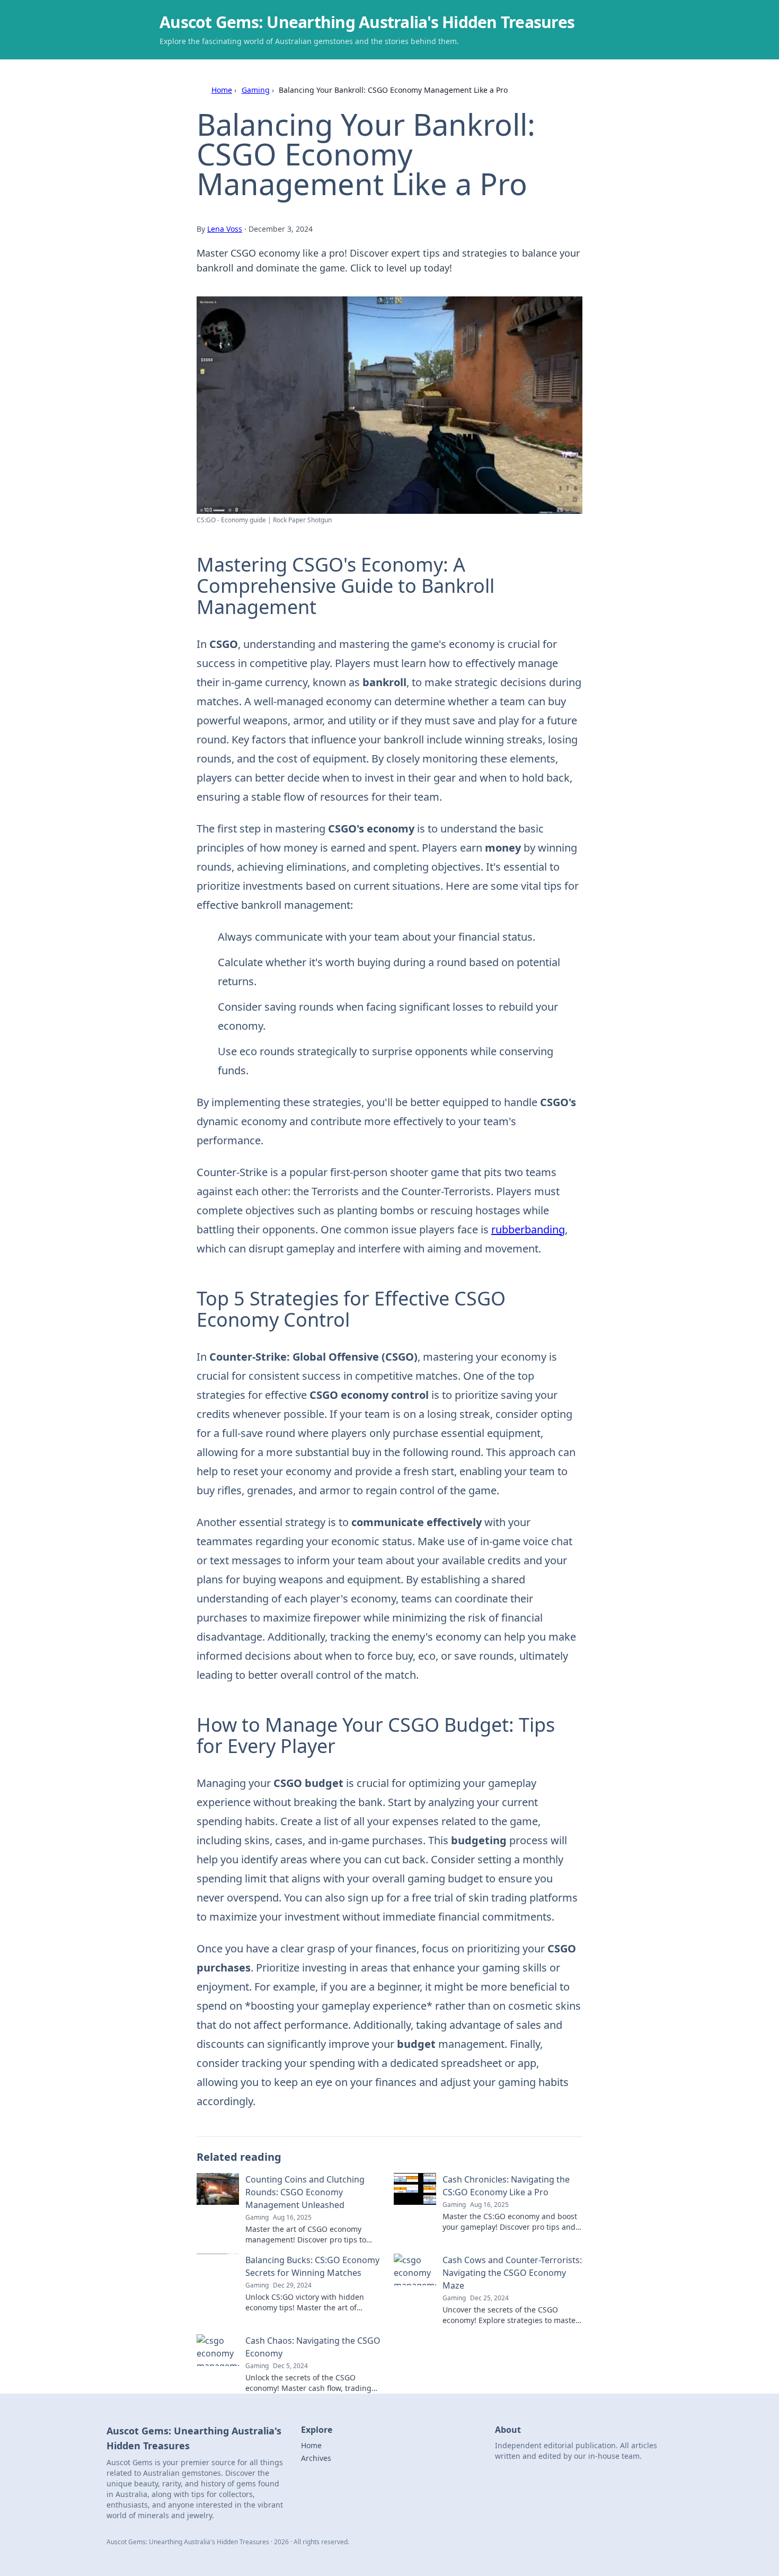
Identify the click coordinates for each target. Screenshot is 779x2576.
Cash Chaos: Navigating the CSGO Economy (313, 2347)
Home (222, 90)
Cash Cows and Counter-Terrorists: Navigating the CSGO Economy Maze (512, 2273)
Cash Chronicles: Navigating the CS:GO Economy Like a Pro (506, 2186)
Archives (316, 2458)
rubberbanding (528, 1229)
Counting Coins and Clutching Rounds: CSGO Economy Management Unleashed (305, 2192)
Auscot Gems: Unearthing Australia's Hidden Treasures (367, 22)
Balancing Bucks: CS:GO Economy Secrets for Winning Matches (312, 2266)
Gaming (256, 90)
